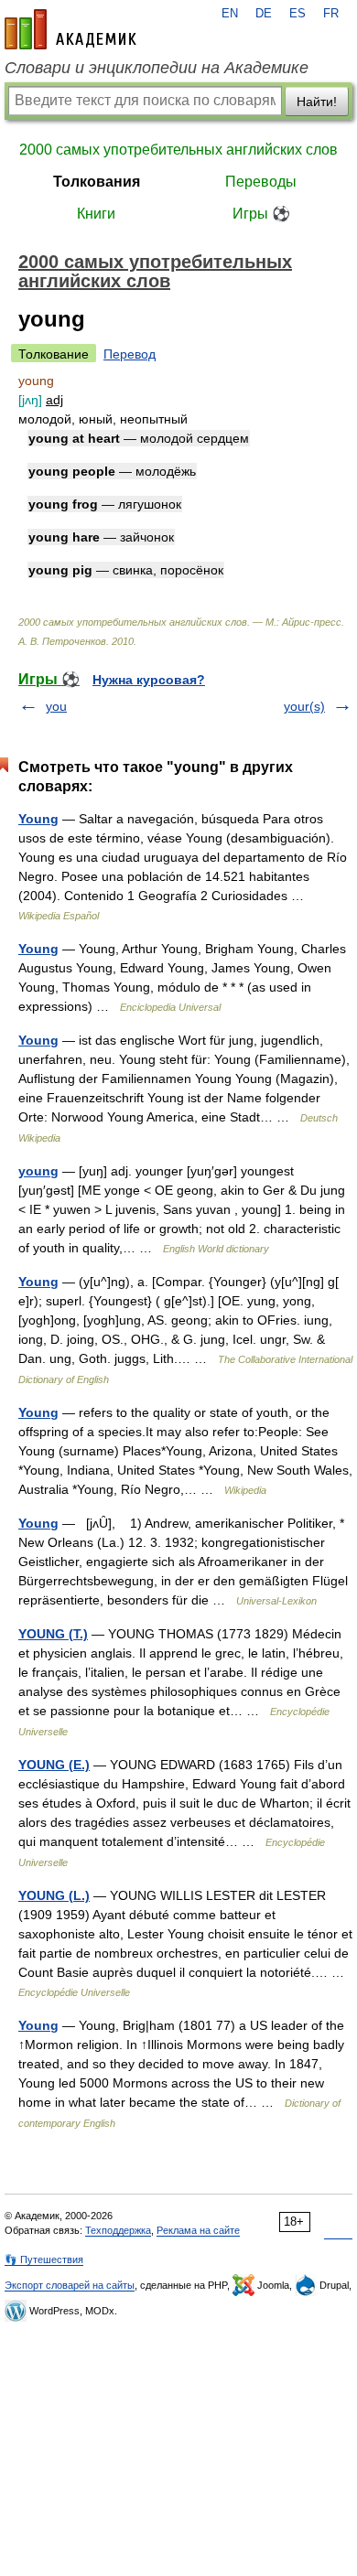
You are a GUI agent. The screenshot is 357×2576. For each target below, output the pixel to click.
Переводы (261, 182)
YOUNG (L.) (54, 1895)
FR (331, 14)
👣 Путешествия (44, 2259)
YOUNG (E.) (54, 1765)
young (38, 1171)
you (56, 706)
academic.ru (70, 29)
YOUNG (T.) (53, 1634)
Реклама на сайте (198, 2230)
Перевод (130, 354)
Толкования (97, 182)
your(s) (304, 706)
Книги (96, 214)
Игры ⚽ (261, 214)
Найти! (317, 102)
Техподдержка (118, 2230)
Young (38, 819)
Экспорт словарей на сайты (70, 2285)
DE (264, 14)
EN (230, 14)
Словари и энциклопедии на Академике (157, 68)
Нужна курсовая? (149, 680)
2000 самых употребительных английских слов (178, 150)
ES (297, 14)
